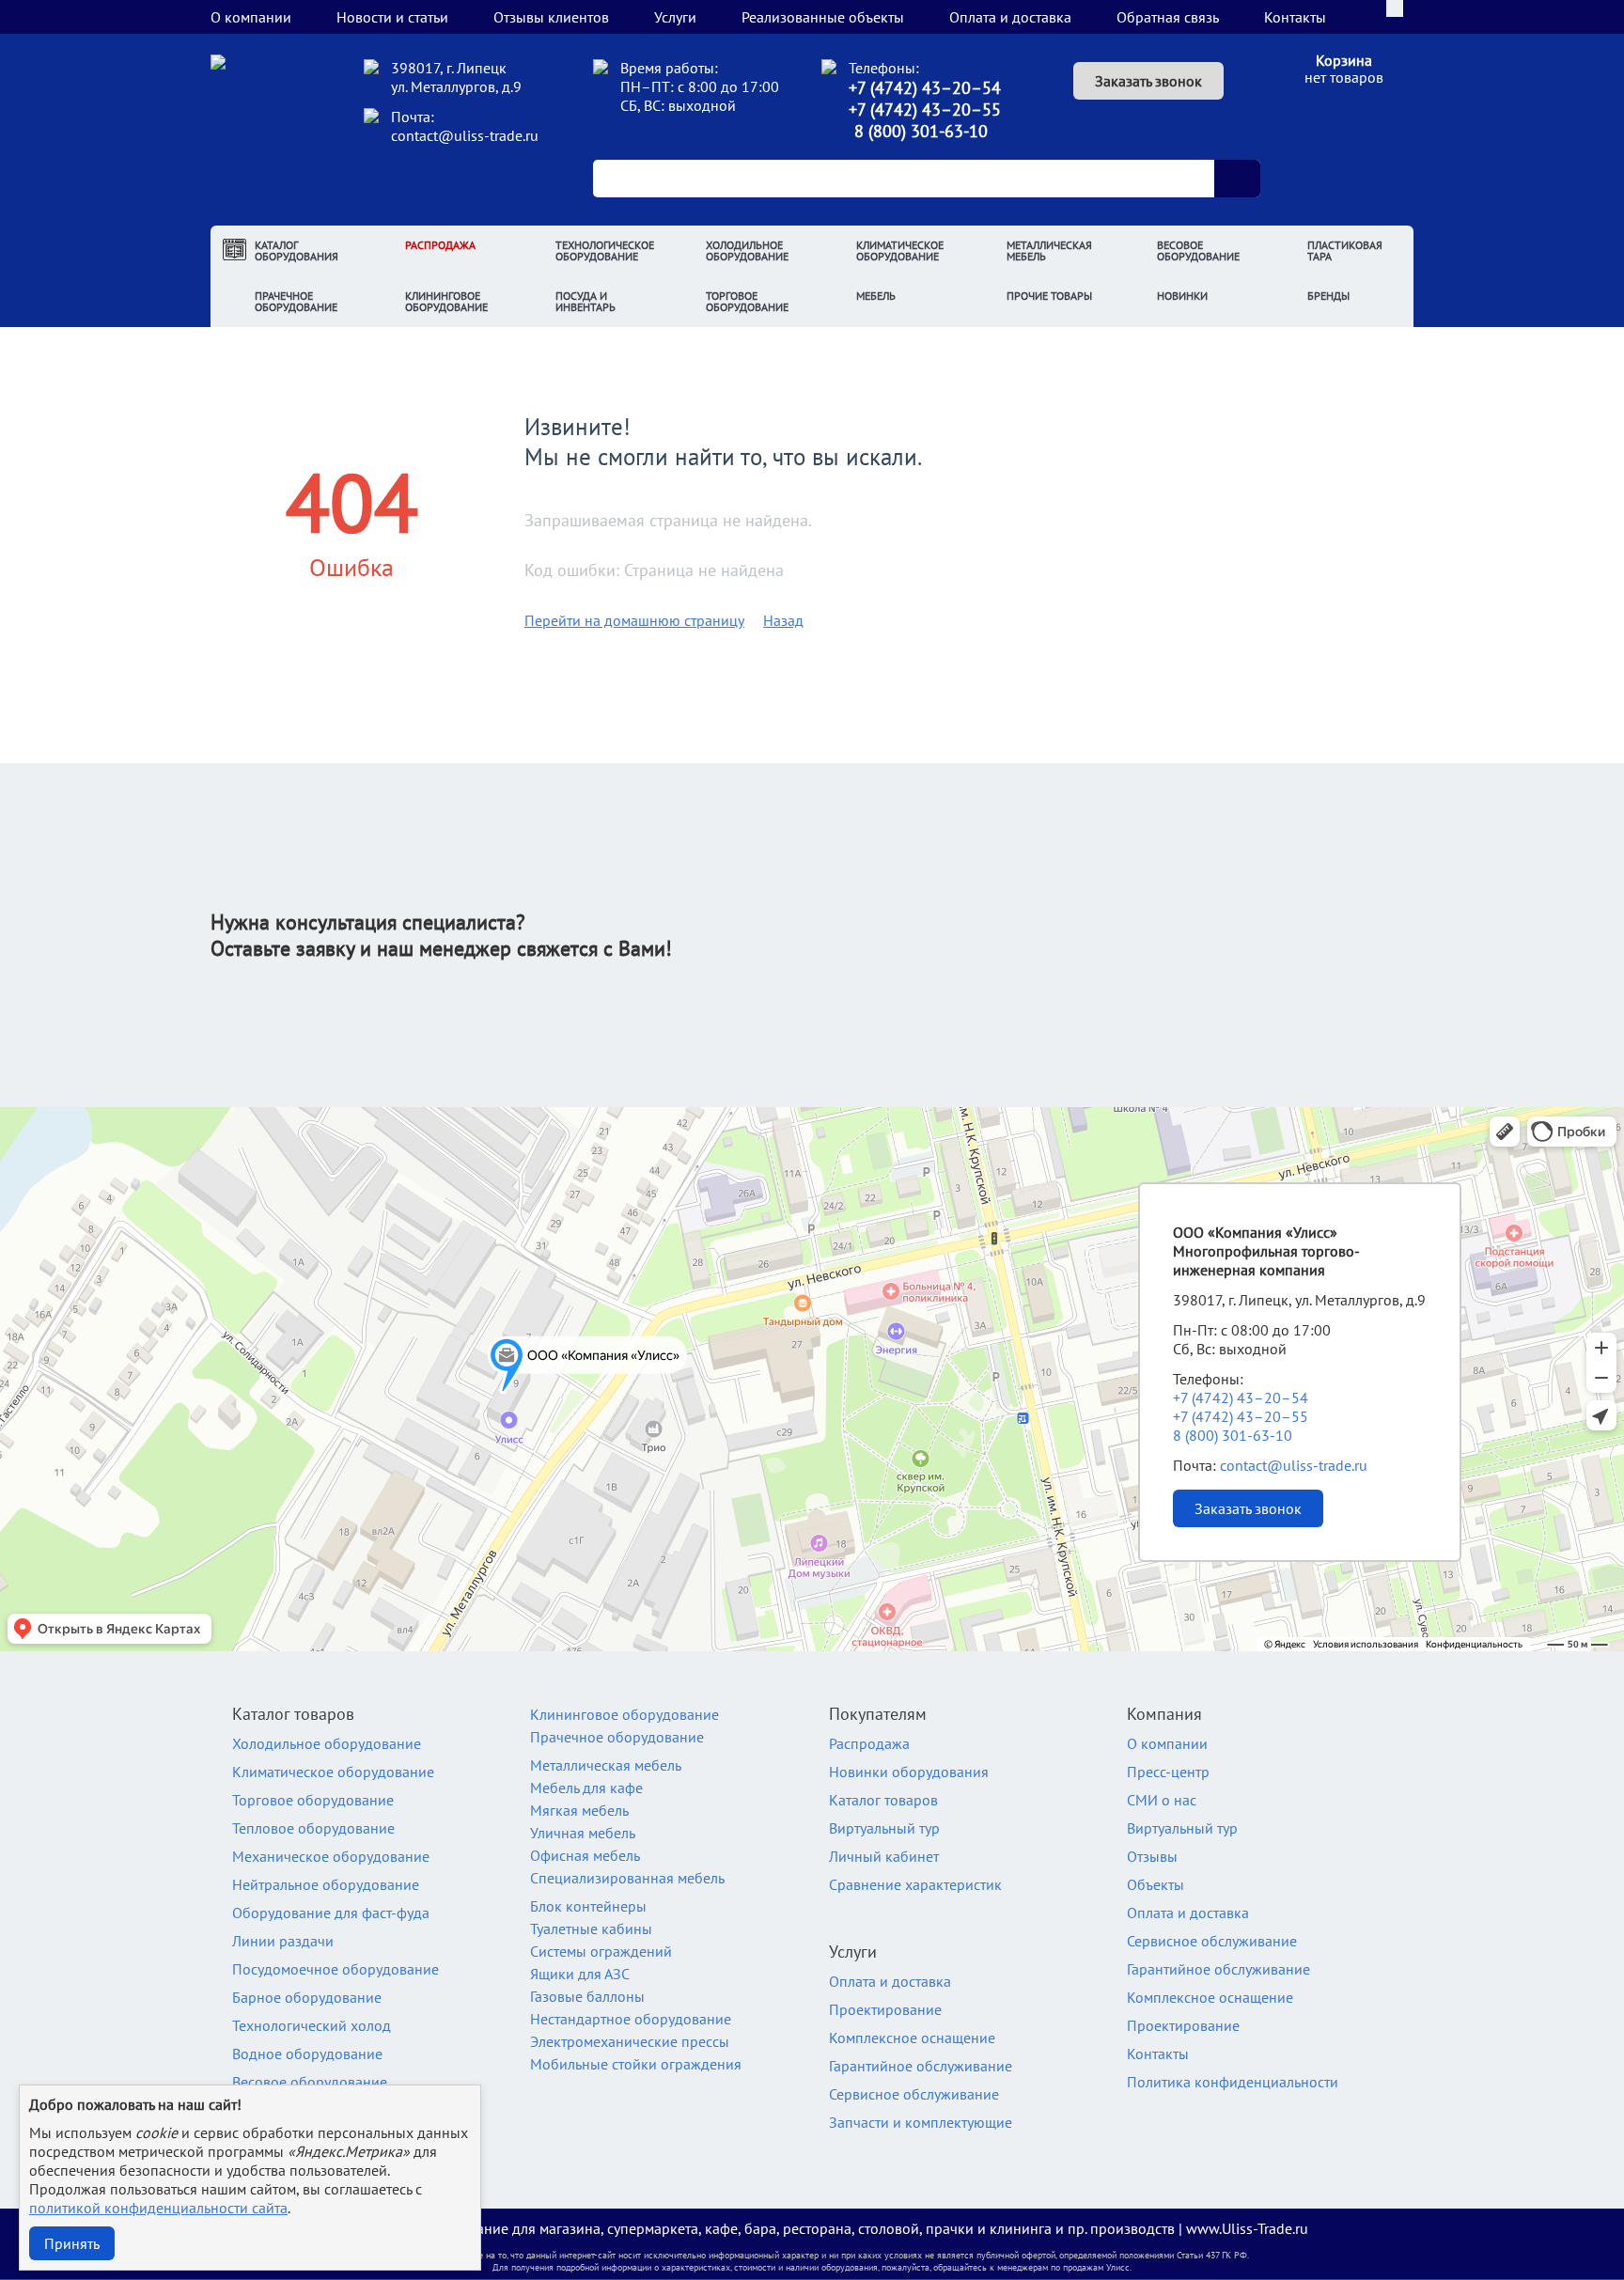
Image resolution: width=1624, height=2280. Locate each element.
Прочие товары (1049, 296)
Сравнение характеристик (915, 1884)
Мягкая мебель (579, 1810)
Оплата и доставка (1010, 17)
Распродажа (440, 245)
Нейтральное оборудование (326, 1884)
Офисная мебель (585, 1855)
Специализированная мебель (627, 1878)
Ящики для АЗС (580, 1974)
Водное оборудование (307, 2054)
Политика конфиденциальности (1233, 2082)
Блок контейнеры (588, 1906)
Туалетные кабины (591, 1929)
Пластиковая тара (1345, 250)
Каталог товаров (883, 1800)
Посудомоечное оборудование (336, 1969)
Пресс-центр (1168, 1772)
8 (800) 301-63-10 (921, 131)
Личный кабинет (884, 1856)
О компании (251, 17)
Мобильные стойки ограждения (636, 2064)
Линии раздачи (283, 1941)
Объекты (1156, 1884)
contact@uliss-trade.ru (465, 135)
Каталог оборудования (297, 250)
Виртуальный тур (884, 1828)
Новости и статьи (392, 17)
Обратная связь (1168, 17)
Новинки (1182, 296)
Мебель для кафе (586, 1788)
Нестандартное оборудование (631, 2019)
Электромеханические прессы (630, 2041)
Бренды (1328, 296)
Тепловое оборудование (313, 1828)
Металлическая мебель (1049, 250)
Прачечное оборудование (296, 301)
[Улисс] (274, 133)
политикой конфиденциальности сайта (158, 2208)
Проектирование (885, 2009)
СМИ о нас (1162, 1800)
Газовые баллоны (587, 1996)
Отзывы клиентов (551, 17)
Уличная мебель (583, 1833)
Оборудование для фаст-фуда (331, 1913)
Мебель (876, 296)
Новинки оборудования (909, 1772)
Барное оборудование (307, 1997)
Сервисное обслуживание (914, 2094)
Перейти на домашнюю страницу (634, 620)
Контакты (1295, 17)
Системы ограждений (601, 1951)
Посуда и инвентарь (586, 301)
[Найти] (1237, 179)
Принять (72, 2243)
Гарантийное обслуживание (921, 2066)
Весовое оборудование (1198, 250)
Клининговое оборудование (446, 301)
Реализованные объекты (823, 17)
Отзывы (1152, 1856)
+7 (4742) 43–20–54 (925, 88)
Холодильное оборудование (747, 250)
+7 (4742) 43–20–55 (925, 109)
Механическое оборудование (331, 1856)
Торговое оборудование (747, 301)
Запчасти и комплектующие (921, 2122)
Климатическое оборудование (900, 250)
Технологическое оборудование (605, 250)
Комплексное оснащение (912, 2038)
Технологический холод (312, 2025)
